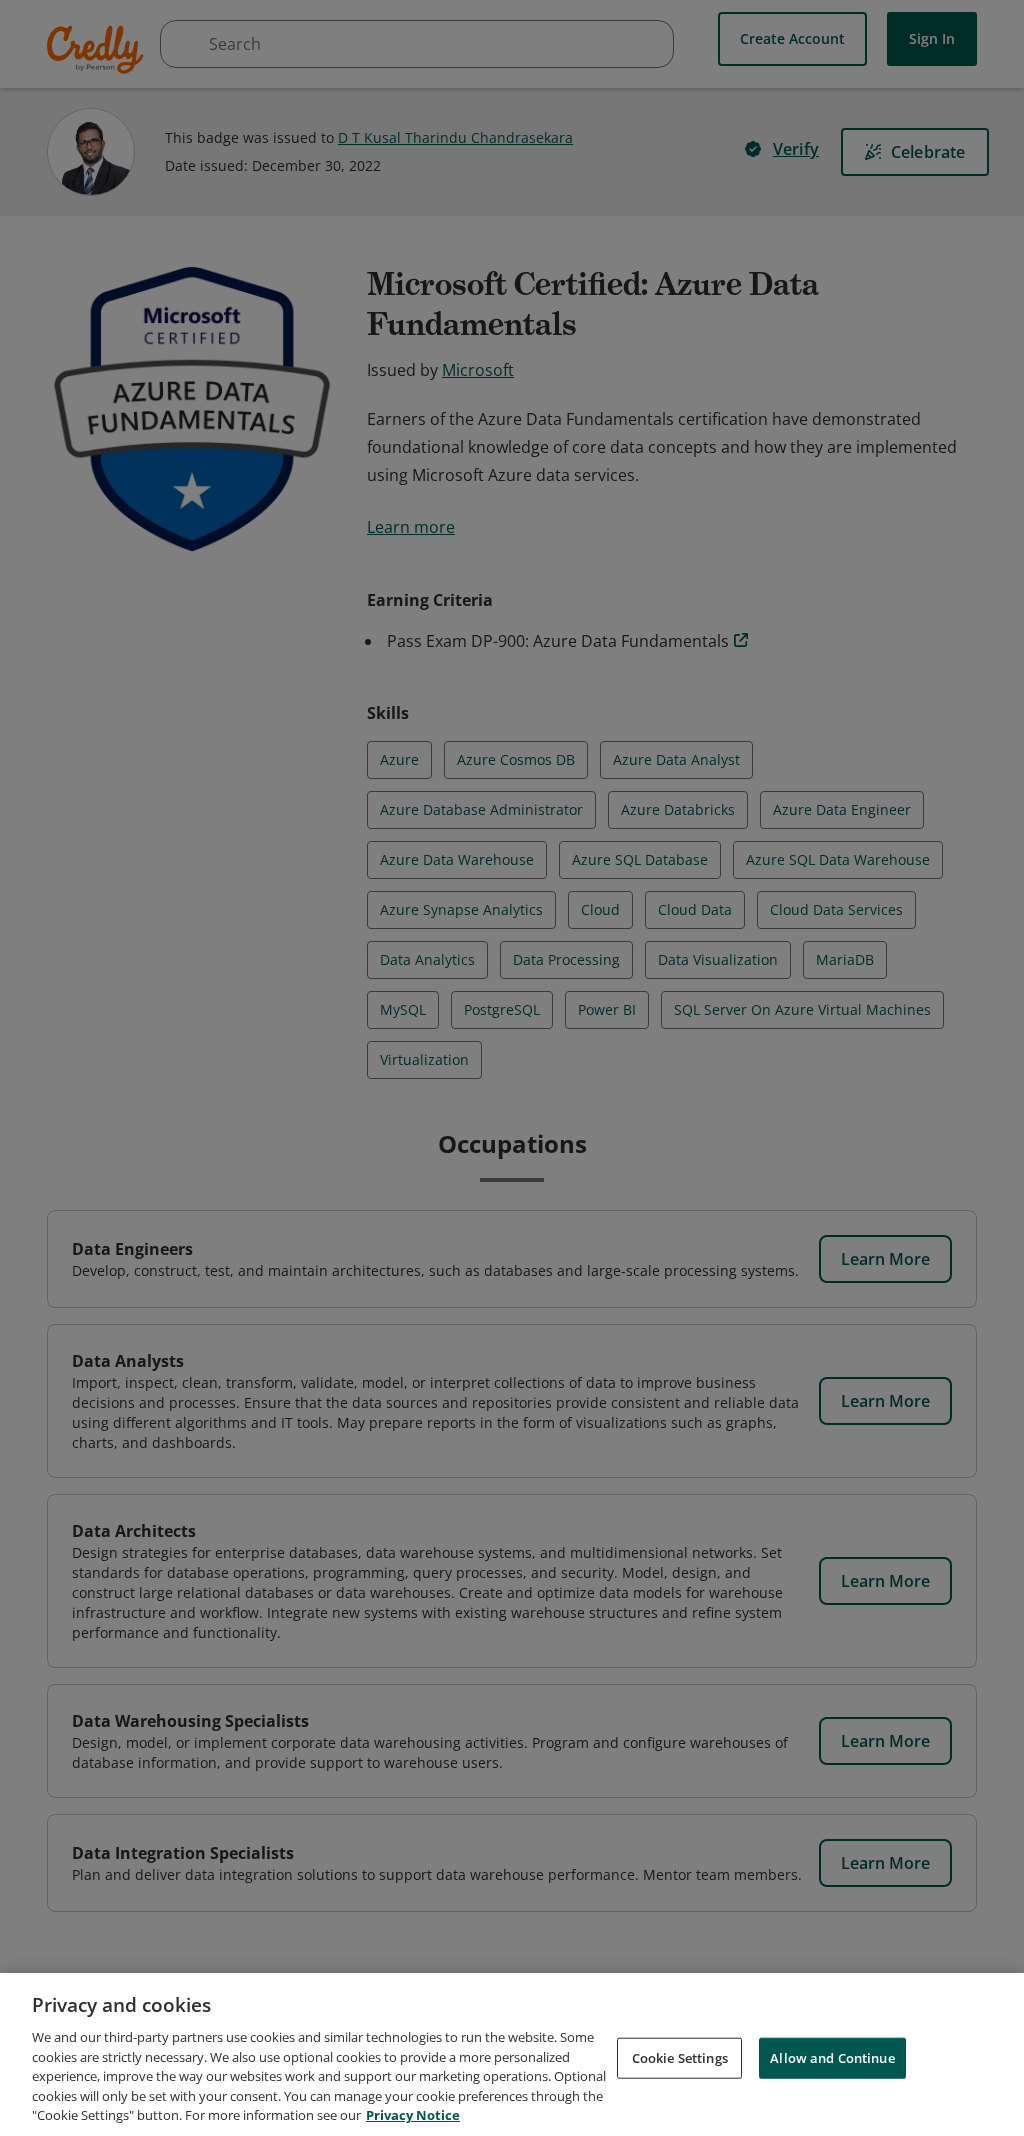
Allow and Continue (832, 2057)
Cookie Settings (680, 2057)
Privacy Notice (413, 2115)
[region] (512, 2054)
